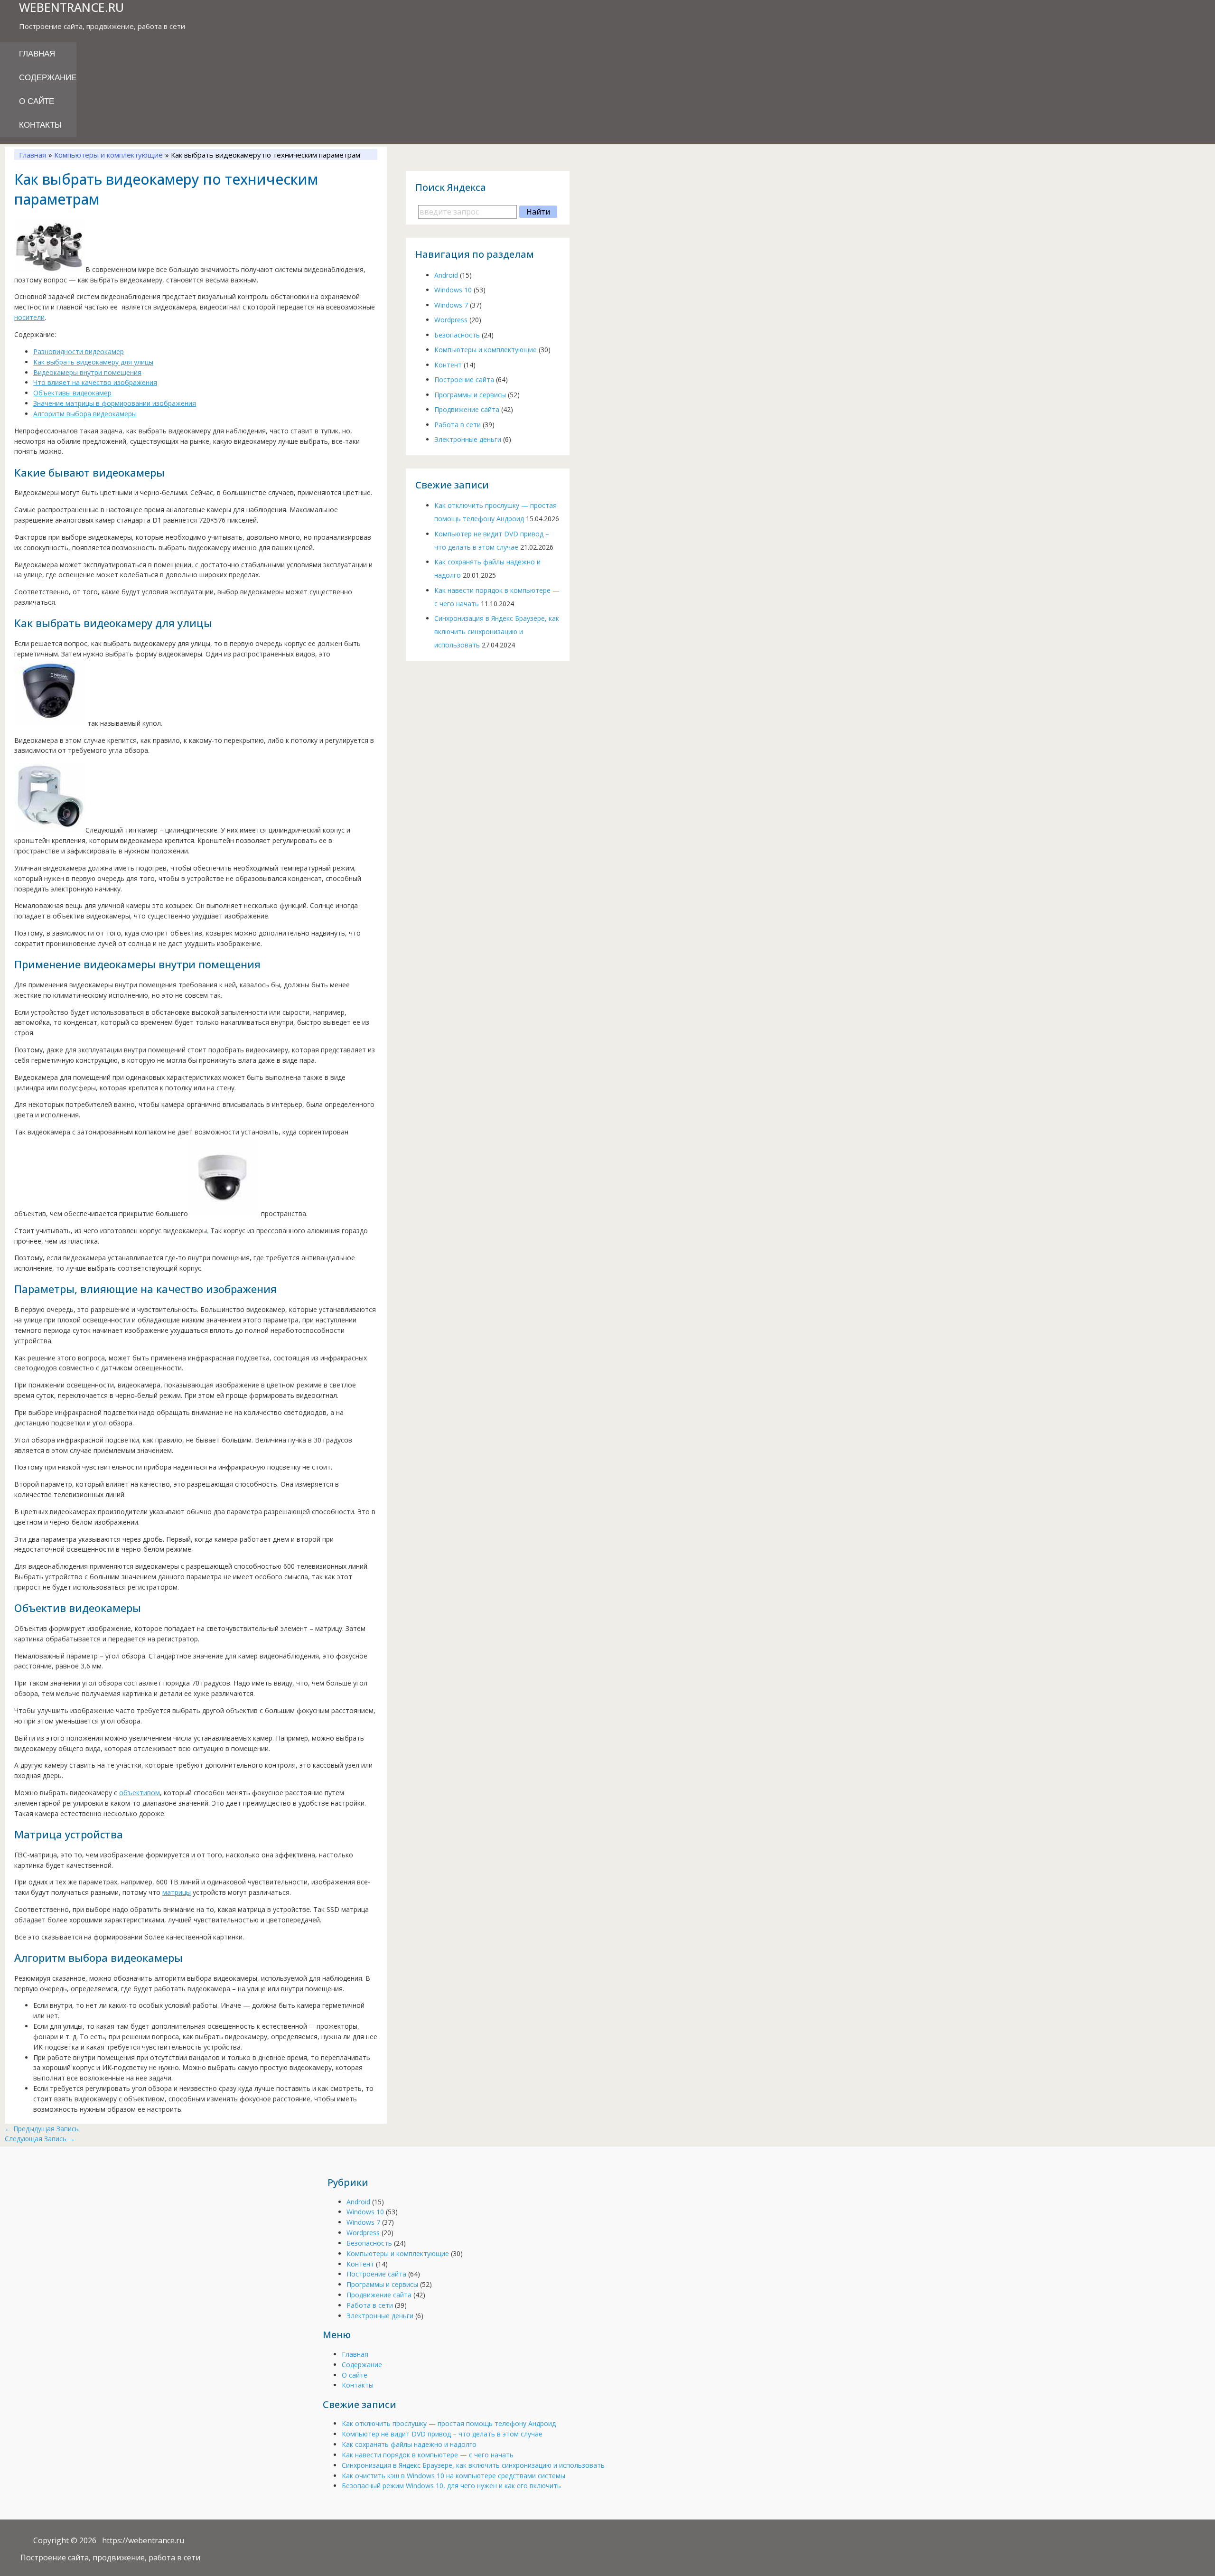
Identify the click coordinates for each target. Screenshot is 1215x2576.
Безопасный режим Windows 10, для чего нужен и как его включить (451, 2486)
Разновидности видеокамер (79, 351)
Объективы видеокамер (72, 393)
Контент (448, 364)
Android (446, 275)
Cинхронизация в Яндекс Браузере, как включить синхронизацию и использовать (497, 632)
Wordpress (451, 319)
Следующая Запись (40, 2139)
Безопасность (457, 334)
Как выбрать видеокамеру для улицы (93, 362)
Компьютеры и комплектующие (486, 349)
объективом (140, 1793)
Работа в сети (458, 424)
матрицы (177, 1892)
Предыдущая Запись (42, 2129)
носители (29, 317)
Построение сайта (464, 379)
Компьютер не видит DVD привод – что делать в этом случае (442, 2434)
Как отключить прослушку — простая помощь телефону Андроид (449, 2423)
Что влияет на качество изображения (95, 382)
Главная (37, 54)
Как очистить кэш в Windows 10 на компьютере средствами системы (453, 2476)
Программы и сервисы (470, 394)
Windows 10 (453, 289)
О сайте (37, 101)
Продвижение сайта (467, 409)
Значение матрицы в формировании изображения (115, 403)
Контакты (40, 125)
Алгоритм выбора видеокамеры (85, 414)
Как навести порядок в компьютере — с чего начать (428, 2455)
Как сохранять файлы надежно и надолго (409, 2444)
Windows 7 (451, 304)
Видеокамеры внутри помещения (87, 372)
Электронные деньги (468, 439)
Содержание (48, 78)
